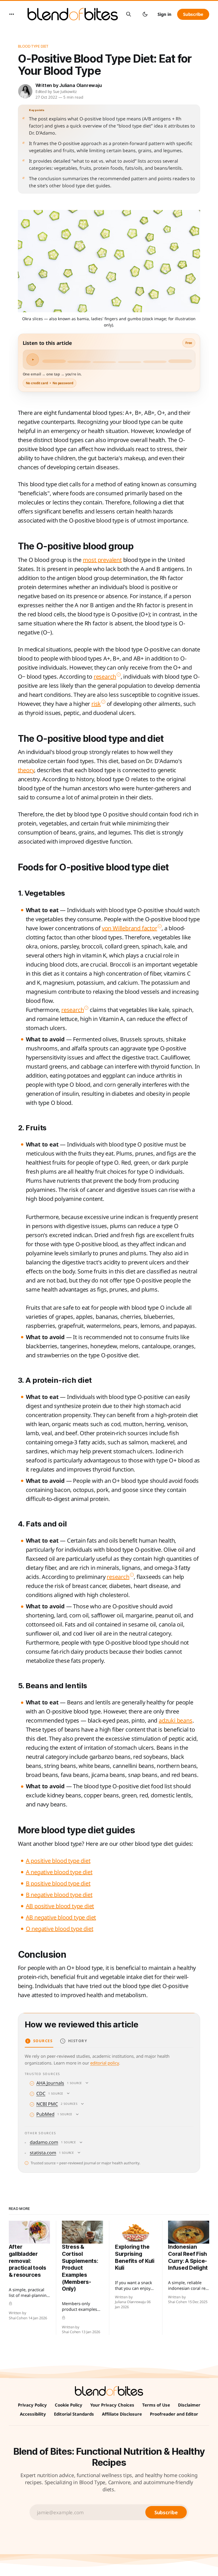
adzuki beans (176, 1720)
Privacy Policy (32, 2405)
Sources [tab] (43, 2041)
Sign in (164, 14)
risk (96, 704)
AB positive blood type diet (60, 1906)
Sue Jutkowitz (65, 92)
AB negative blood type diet (61, 1917)
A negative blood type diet (59, 1872)
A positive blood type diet (58, 1861)
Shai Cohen (18, 2318)
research (105, 677)
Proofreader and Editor (174, 2414)
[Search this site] (129, 14)
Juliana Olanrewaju (80, 85)
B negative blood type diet (59, 1895)
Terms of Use (156, 2405)
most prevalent (102, 560)
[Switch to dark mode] (145, 14)
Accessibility (33, 2414)
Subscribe (193, 14)
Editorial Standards (74, 2414)
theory (26, 770)
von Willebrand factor (130, 928)
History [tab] (78, 2041)
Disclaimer (189, 2405)
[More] (12, 14)
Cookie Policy (69, 2405)
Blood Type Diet (33, 46)
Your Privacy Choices (112, 2405)
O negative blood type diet (60, 1929)
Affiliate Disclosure (122, 2414)
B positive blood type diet (58, 1883)
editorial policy (105, 2063)
